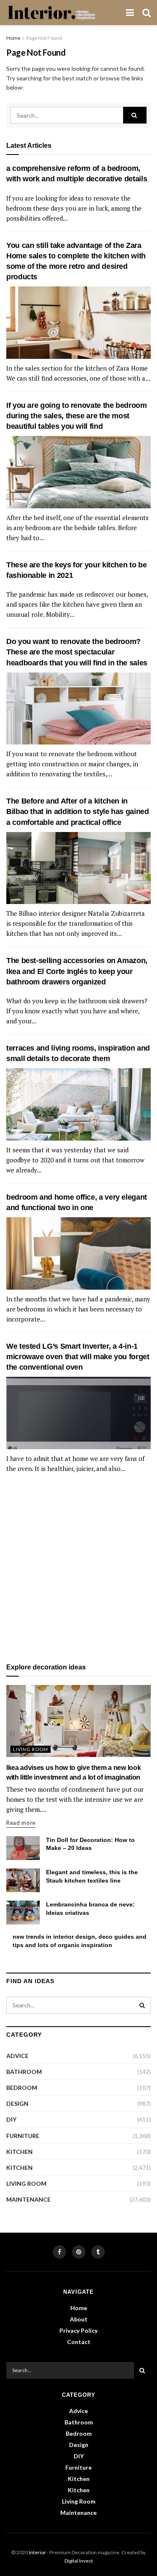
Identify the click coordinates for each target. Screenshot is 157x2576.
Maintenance (28, 2199)
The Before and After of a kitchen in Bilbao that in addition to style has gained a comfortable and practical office (78, 811)
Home (13, 38)
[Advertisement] (78, 1569)
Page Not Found (44, 38)
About (79, 2319)
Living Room (31, 1749)
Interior (37, 2552)
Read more (21, 1823)
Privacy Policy (78, 2330)
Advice (17, 2056)
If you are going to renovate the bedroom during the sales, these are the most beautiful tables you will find (77, 416)
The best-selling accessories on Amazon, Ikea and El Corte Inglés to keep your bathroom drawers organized (77, 971)
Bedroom (22, 2088)
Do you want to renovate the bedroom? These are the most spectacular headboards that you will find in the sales (77, 652)
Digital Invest (79, 2561)
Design (17, 2103)
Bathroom (24, 2072)
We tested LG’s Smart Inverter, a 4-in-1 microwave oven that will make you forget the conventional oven (78, 1357)
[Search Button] (135, 115)
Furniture (23, 2136)
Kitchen (19, 2152)
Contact (79, 2342)
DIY (11, 2119)
